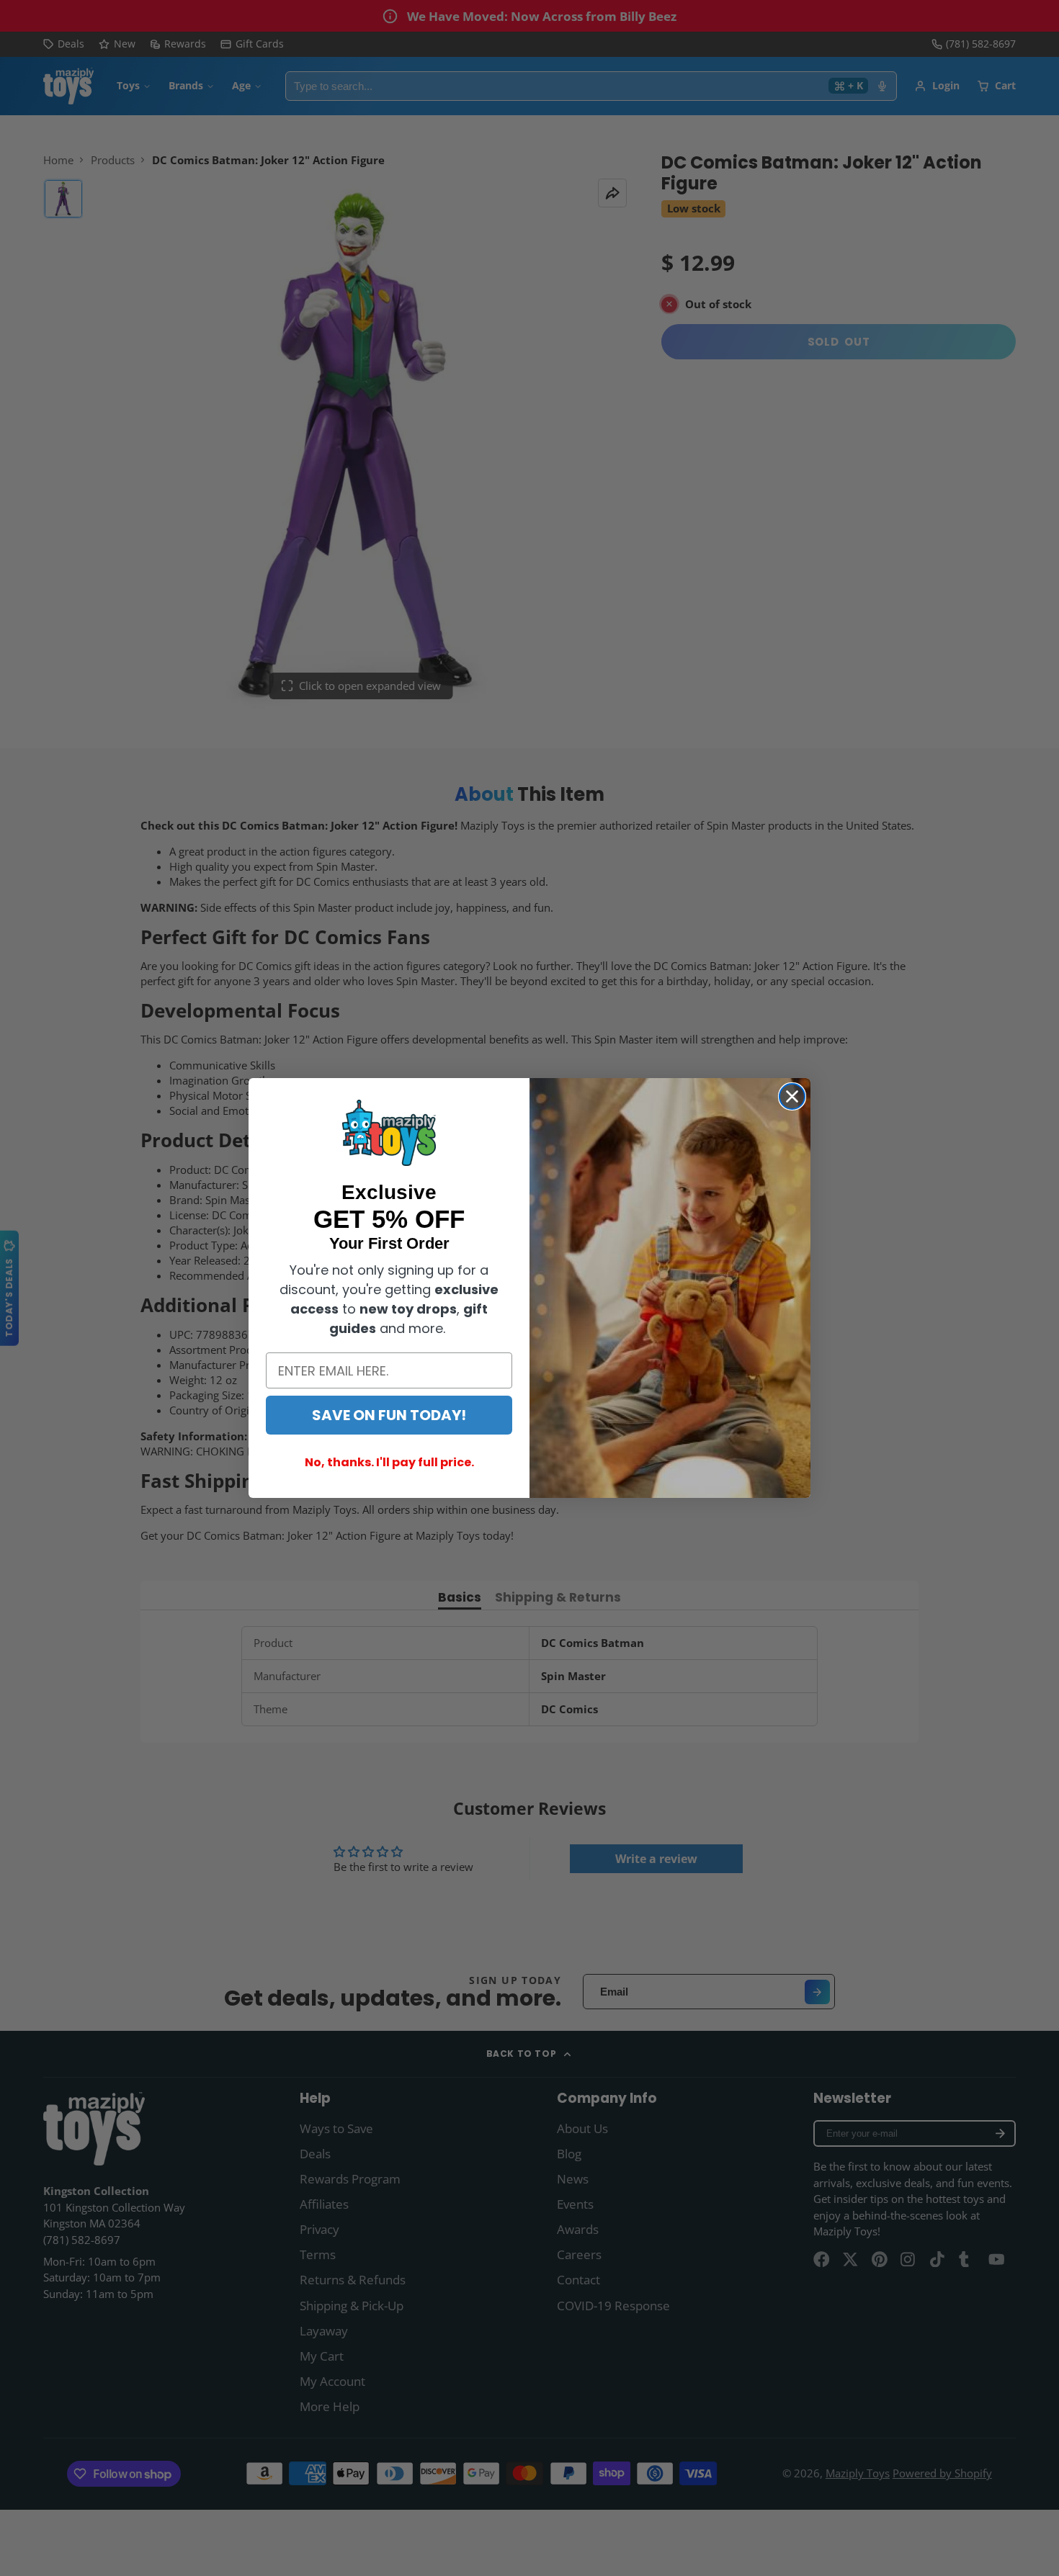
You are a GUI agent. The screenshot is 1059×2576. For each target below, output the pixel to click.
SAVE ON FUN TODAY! (389, 1415)
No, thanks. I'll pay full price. (389, 1462)
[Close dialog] (792, 1096)
